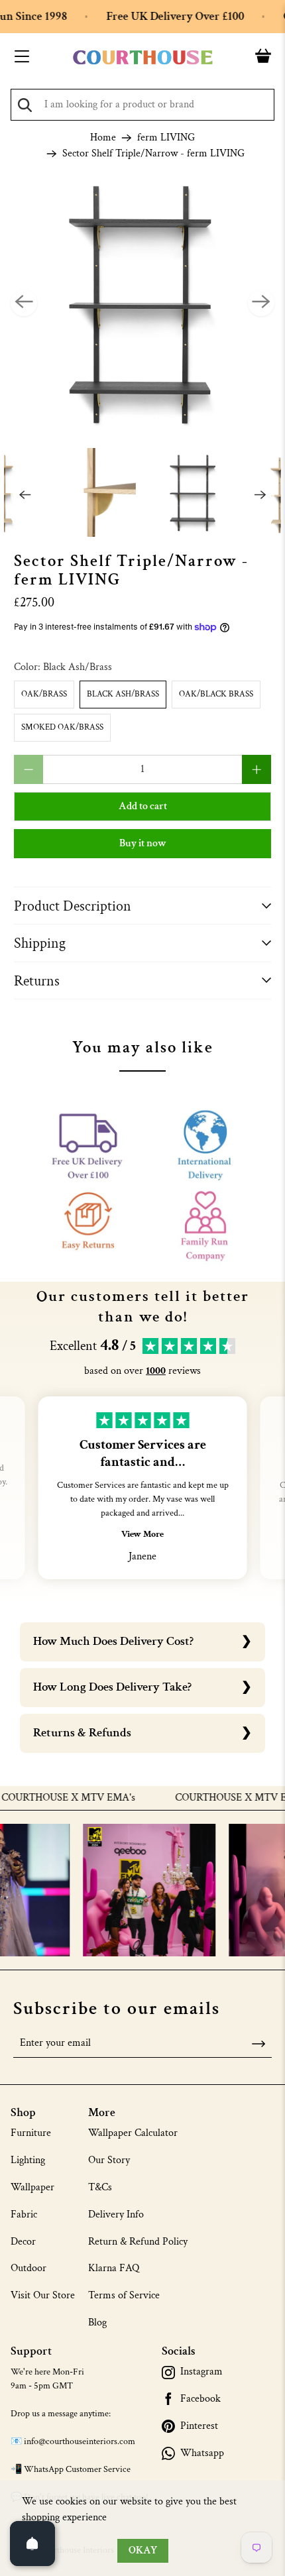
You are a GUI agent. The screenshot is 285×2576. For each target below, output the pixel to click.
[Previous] (24, 303)
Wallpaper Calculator (133, 2133)
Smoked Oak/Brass (62, 727)
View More (142, 1534)
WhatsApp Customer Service (77, 2469)
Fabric (24, 2214)
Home (103, 138)
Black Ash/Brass (123, 694)
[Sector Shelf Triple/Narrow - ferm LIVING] (143, 303)
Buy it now (143, 843)
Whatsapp (202, 2453)
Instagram (201, 2372)
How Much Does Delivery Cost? (113, 1641)
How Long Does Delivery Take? (112, 1687)
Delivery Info (116, 2214)
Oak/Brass (44, 694)
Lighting (28, 2160)
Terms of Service (124, 2295)
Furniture (31, 2133)
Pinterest (199, 2426)
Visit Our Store (43, 2295)
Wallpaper (32, 2187)
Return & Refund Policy (138, 2242)
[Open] (32, 2544)
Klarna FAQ (114, 2268)
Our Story (109, 2160)
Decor (23, 2242)
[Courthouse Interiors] (143, 58)
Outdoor (28, 2268)
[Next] (261, 303)
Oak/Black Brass (216, 694)
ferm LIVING (166, 138)
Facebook (200, 2399)
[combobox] (142, 105)
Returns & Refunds (82, 1733)
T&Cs (100, 2187)
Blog (97, 2323)
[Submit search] (25, 105)
